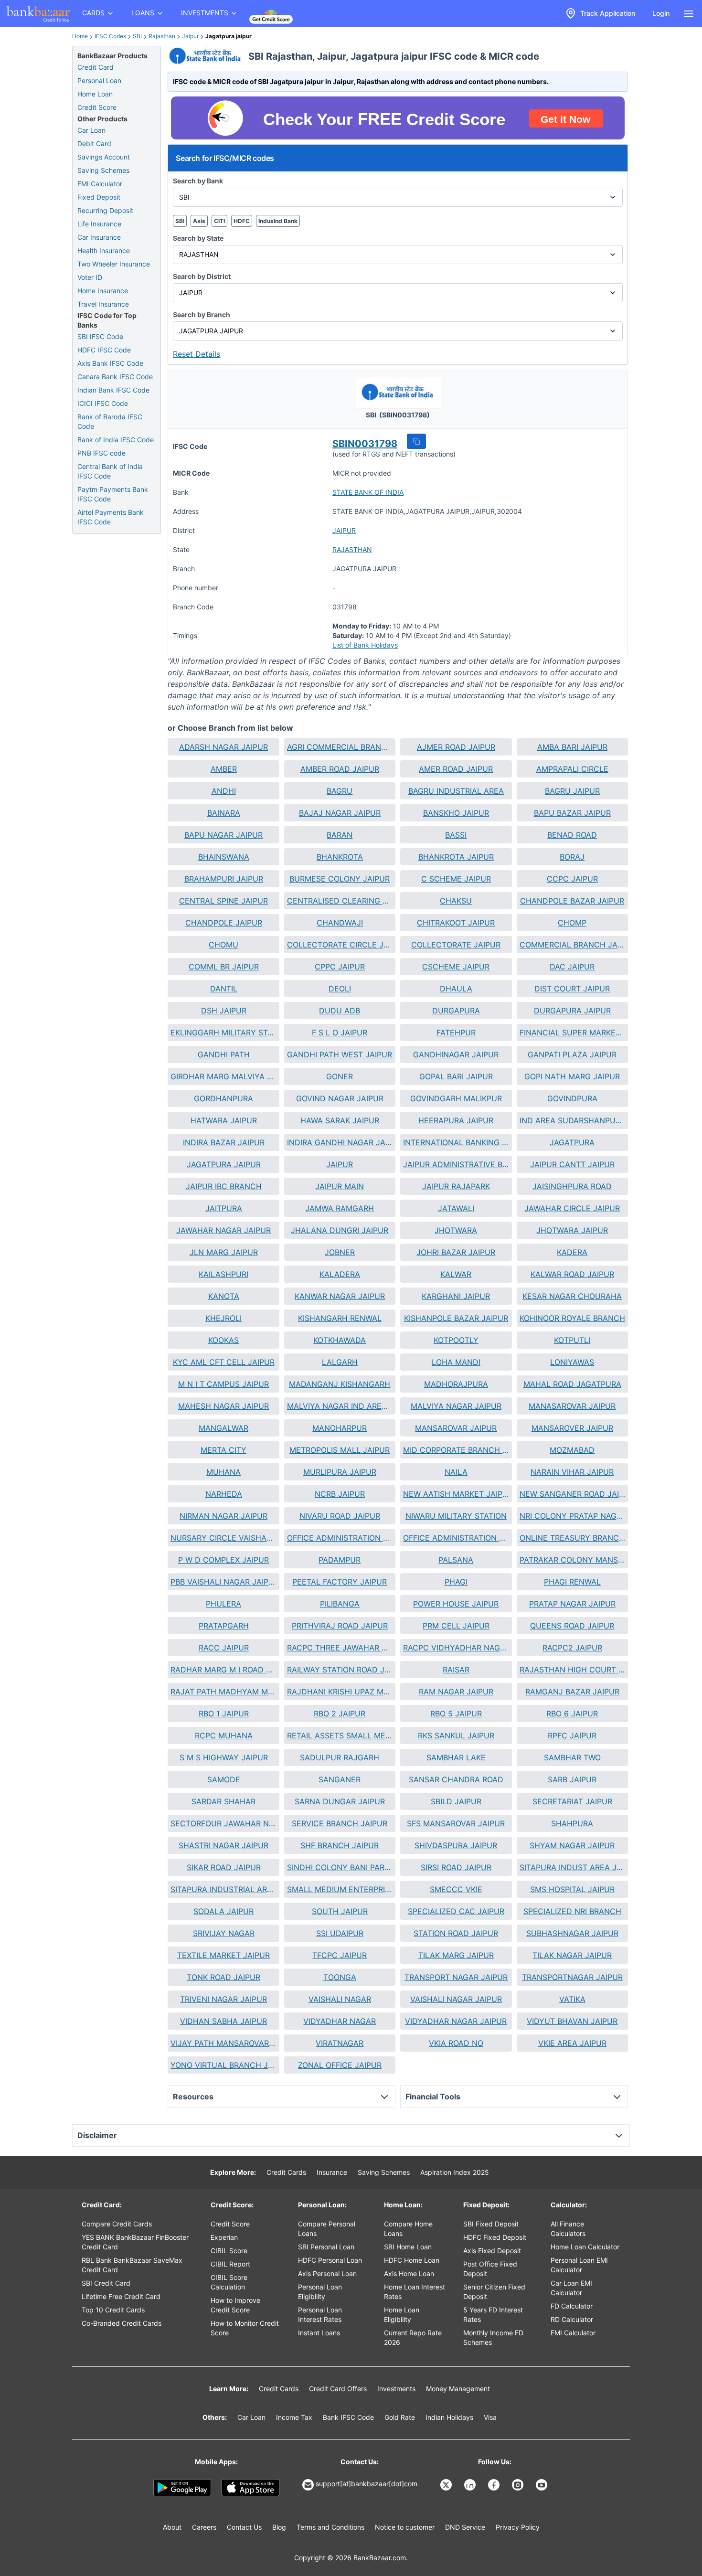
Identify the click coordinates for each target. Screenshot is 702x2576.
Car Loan (91, 130)
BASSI (456, 835)
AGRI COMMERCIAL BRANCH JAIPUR (340, 747)
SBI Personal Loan (326, 2247)
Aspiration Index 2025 (455, 2172)
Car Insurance (99, 237)
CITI (219, 221)
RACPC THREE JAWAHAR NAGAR (340, 1648)
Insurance (332, 2172)
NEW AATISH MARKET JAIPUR (456, 1494)
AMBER (224, 769)
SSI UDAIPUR (340, 1933)
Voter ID (90, 277)
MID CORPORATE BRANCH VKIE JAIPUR (456, 1450)
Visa (490, 2417)
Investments (396, 2389)
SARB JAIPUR (572, 1779)
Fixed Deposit (99, 197)
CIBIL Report (230, 2264)
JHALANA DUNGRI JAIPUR (340, 1230)
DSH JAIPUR (224, 1011)
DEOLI (340, 989)
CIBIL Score (229, 2251)
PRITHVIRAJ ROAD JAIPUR (340, 1626)
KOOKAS (223, 1340)
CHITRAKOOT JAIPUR (456, 923)
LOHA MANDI (456, 1362)
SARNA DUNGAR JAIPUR (340, 1801)
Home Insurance (103, 291)
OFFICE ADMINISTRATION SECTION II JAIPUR (456, 1538)
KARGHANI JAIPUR (456, 1296)
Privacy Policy (518, 2527)
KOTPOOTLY (456, 1340)
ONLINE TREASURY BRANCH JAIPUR (572, 1538)
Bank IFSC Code (348, 2417)
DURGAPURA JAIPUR (572, 1011)
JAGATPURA (572, 1142)
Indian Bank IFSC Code (113, 390)
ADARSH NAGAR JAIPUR (223, 747)
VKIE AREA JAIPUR (572, 2043)
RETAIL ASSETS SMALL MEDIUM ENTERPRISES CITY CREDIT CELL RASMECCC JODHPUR (340, 1735)
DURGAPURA (456, 1011)
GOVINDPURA (572, 1098)
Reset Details (197, 354)
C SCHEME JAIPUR (456, 879)
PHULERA (223, 1604)
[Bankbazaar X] (447, 2485)
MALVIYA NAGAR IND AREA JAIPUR (340, 1406)
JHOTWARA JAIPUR (572, 1230)
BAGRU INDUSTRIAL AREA (456, 791)
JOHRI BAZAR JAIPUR (456, 1252)
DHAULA (456, 989)
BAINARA (224, 813)
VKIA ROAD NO (456, 2043)
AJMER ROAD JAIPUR (456, 747)
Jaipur (190, 36)
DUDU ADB (340, 1011)
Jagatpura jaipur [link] (229, 36)
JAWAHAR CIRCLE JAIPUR (572, 1208)
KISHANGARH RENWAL (340, 1318)
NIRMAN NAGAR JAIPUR (223, 1516)
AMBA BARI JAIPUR (572, 747)
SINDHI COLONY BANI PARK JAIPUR (340, 1867)
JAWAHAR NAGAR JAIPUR (223, 1230)
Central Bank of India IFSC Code (110, 471)
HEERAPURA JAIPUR (456, 1120)
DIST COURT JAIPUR (572, 989)
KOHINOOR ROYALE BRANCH (572, 1318)
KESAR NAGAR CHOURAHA (572, 1296)
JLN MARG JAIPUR (224, 1252)
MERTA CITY (223, 1450)
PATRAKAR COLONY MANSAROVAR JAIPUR (572, 1560)
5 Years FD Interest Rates (493, 2315)
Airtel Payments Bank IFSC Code (111, 517)
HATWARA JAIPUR (224, 1120)
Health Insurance (104, 250)
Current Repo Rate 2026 (413, 2337)
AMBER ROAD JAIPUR (340, 769)
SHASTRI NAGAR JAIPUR (223, 1845)
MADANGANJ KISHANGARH (340, 1384)
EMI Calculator (100, 184)
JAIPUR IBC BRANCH (224, 1186)
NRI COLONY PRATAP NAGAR (572, 1516)
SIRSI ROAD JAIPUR (456, 1867)
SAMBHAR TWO (572, 1757)
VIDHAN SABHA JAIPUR (223, 2021)
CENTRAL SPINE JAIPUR (223, 901)
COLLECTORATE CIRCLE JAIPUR (340, 945)
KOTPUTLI (572, 1340)
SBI (137, 36)
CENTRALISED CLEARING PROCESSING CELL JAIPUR (340, 901)
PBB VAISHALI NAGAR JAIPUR (223, 1582)
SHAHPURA (572, 1823)
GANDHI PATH (224, 1054)
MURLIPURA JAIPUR (340, 1472)
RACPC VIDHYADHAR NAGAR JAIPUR (456, 1648)
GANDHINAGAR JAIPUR (456, 1054)
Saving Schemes (103, 170)
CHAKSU (456, 901)
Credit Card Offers (338, 2389)
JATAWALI (456, 1208)
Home (80, 36)
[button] (416, 441)
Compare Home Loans (408, 2229)
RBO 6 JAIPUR (572, 1714)
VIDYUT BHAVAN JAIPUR (572, 2021)
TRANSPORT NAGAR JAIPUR (456, 1977)
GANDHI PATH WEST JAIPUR (340, 1054)
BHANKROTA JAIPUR (456, 857)
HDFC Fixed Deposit (495, 2237)
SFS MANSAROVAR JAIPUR (456, 1823)
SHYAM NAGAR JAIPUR (572, 1845)
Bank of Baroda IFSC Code (110, 421)
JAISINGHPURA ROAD (572, 1186)
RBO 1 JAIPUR (224, 1714)
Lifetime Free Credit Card (121, 2296)
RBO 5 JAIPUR (456, 1714)
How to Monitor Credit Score (245, 2328)
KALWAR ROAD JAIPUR (572, 1274)
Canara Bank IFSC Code (115, 377)
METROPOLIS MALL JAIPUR (340, 1450)
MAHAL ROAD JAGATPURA (572, 1384)
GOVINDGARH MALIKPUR (456, 1098)
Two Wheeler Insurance (114, 264)
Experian (224, 2237)
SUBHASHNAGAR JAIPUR (572, 1933)
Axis (199, 221)
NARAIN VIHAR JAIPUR (572, 1472)
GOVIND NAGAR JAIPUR (340, 1098)
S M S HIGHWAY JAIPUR (224, 1757)
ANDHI (224, 791)
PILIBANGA (340, 1604)
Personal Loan (99, 80)
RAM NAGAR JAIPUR (456, 1692)
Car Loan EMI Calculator (571, 2288)
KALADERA (340, 1274)
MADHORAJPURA (456, 1384)
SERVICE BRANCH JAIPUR (340, 1823)
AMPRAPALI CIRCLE (572, 769)
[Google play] (182, 2488)
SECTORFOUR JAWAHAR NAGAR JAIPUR (223, 1823)
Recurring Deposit (105, 210)
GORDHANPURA (223, 1098)
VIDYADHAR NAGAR (340, 2021)
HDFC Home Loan (412, 2260)
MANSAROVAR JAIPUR (456, 1428)
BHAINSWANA (224, 857)
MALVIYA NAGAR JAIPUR (456, 1406)
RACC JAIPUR (224, 1648)
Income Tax (294, 2417)
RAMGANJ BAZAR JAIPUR (572, 1692)
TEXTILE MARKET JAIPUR (223, 1955)
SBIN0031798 (365, 444)
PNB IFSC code (101, 453)
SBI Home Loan (408, 2247)
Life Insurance (99, 224)
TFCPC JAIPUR (340, 1955)
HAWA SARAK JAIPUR (340, 1120)
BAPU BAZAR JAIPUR (572, 813)
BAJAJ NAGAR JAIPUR (340, 813)
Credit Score (97, 107)
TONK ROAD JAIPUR (223, 1977)
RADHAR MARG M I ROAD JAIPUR (223, 1670)
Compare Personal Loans (327, 2229)
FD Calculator (572, 2306)
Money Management (458, 2389)
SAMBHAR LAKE (456, 1757)
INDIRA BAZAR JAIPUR (224, 1142)
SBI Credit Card (106, 2283)
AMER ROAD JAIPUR (456, 769)
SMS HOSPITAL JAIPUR (572, 1889)
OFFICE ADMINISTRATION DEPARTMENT (340, 1538)
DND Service (465, 2527)
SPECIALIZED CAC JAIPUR (456, 1911)
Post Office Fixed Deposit (490, 2269)
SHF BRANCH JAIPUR (340, 1845)
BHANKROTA (340, 857)
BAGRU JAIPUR (572, 791)
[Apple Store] (250, 2488)
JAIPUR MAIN (340, 1186)
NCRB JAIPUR (340, 1494)
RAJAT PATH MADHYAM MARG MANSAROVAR (223, 1692)
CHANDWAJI (340, 923)
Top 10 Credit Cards (113, 2310)
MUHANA (223, 1472)
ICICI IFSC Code (103, 403)
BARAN (340, 835)
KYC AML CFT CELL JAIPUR (224, 1362)
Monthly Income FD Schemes (493, 2337)
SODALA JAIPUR (223, 1911)
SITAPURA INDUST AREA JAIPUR (572, 1867)
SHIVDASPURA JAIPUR (456, 1845)
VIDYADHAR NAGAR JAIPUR (456, 2021)
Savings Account (104, 157)
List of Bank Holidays (365, 645)
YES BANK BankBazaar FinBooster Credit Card (135, 2242)
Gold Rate (400, 2417)
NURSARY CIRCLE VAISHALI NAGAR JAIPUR (223, 1538)
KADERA (572, 1252)
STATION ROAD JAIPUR (456, 1933)
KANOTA (224, 1296)
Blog (279, 2527)
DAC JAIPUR (572, 967)
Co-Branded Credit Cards (122, 2323)
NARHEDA (224, 1494)
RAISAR (456, 1670)
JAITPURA (224, 1208)
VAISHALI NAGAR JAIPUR (456, 1999)
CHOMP (572, 923)
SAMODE (224, 1779)
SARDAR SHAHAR (223, 1801)
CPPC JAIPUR (340, 967)
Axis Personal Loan (327, 2273)
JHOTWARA (456, 1230)
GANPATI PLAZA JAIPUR (572, 1054)
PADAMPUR (340, 1560)
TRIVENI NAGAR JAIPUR (223, 1999)
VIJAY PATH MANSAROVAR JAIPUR (223, 2043)
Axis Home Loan (409, 2273)
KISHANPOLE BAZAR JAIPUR (456, 1318)
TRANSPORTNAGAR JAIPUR (572, 1977)
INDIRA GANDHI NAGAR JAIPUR (340, 1142)
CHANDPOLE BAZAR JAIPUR (572, 901)
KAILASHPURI (223, 1274)
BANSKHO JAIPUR (456, 813)
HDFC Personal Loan (330, 2260)
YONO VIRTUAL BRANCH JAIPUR (223, 2065)
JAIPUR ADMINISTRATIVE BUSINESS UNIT (456, 1164)
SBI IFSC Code (100, 336)
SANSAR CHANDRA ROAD (456, 1779)
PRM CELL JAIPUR (456, 1626)
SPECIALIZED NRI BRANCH (572, 1911)
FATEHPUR (456, 1033)
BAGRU (340, 791)
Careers (204, 2527)
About (172, 2527)
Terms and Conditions (330, 2527)
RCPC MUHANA (224, 1735)
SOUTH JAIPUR (340, 1911)
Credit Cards (286, 2172)
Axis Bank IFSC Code (110, 363)
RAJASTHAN (352, 549)
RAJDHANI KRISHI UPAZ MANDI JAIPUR (340, 1692)
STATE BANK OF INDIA (368, 492)
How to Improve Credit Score (235, 2305)
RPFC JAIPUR (572, 1735)
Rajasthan (162, 36)
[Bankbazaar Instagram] (519, 2485)
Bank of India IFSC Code (116, 440)
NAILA (456, 1472)
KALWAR (456, 1274)
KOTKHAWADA (340, 1340)
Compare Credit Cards (117, 2224)
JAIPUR (344, 530)
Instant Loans (319, 2333)
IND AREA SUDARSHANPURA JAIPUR (572, 1120)
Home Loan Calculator (585, 2247)
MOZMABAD (572, 1450)
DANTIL (224, 989)
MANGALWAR (223, 1428)
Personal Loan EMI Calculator (579, 2265)
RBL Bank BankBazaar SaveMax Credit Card (132, 2265)
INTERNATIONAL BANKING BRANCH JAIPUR (456, 1142)
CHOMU (223, 945)
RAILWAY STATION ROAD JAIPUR (340, 1670)
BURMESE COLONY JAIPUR (340, 879)
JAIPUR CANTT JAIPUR (572, 1164)
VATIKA (572, 1999)
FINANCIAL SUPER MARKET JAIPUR (572, 1033)
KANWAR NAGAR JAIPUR (340, 1296)
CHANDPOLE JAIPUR (224, 923)
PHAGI (456, 1582)
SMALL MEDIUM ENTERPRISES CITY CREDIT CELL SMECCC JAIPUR (340, 1889)
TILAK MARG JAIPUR (456, 1955)
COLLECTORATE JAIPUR (456, 945)
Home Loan (95, 94)
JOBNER (340, 1252)
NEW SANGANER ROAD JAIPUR (572, 1494)
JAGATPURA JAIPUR (224, 1164)
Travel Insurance (103, 304)
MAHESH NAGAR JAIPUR (223, 1406)
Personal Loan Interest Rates (320, 2315)
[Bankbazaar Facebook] (495, 2485)
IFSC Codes (110, 36)
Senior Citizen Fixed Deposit (494, 2292)
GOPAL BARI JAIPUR (456, 1076)
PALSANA (456, 1560)
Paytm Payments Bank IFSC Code (113, 494)
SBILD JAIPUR (456, 1801)
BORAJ (572, 857)
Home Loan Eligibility (402, 2315)
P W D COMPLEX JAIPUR (223, 1560)
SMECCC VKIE (456, 1889)
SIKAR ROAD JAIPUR (224, 1867)
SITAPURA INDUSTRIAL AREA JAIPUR (223, 1889)
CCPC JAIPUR (572, 879)
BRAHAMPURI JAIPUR (224, 879)
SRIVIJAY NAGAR (224, 1933)
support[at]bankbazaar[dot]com (367, 2484)
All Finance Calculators (568, 2229)
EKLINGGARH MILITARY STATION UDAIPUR (223, 1033)
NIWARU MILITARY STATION (456, 1516)
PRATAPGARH (224, 1626)
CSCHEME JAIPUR (456, 967)
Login (661, 13)
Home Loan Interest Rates (415, 2292)
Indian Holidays (449, 2417)
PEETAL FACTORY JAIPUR (340, 1582)
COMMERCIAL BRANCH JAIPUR (572, 945)
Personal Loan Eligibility (320, 2292)
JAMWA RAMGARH (340, 1208)
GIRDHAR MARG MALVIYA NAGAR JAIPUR (223, 1076)
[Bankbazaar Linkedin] (471, 2485)
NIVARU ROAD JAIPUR (340, 1516)
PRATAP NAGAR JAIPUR (572, 1604)
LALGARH (340, 1362)
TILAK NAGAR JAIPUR (572, 1955)
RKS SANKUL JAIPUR (456, 1735)
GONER (340, 1076)
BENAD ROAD (572, 835)
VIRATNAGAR (340, 2043)
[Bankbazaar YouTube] (542, 2485)
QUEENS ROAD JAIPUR (572, 1626)
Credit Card (96, 67)
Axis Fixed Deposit (492, 2251)
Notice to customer (405, 2527)
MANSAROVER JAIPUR (572, 1428)
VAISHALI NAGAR (340, 1999)
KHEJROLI (223, 1318)
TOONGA (340, 1977)
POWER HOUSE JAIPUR (456, 1604)
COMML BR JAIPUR (224, 967)
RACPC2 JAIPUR (572, 1648)
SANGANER (340, 1779)
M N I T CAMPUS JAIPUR (223, 1384)
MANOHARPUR (340, 1428)
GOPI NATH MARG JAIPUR (572, 1076)
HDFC (242, 221)
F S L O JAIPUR (340, 1033)
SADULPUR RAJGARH (340, 1757)
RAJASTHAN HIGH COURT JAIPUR (572, 1670)
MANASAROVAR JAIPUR (572, 1406)
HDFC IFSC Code (104, 350)
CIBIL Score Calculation (229, 2282)
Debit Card (94, 144)
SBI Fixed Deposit (491, 2224)
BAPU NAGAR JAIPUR (223, 835)
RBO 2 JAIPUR (340, 1714)
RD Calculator (572, 2319)
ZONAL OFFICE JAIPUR (340, 2065)
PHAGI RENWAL (572, 1582)
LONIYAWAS (572, 1362)
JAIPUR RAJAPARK (456, 1186)
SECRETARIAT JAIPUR (572, 1801)
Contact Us (244, 2527)
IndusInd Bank (278, 221)
